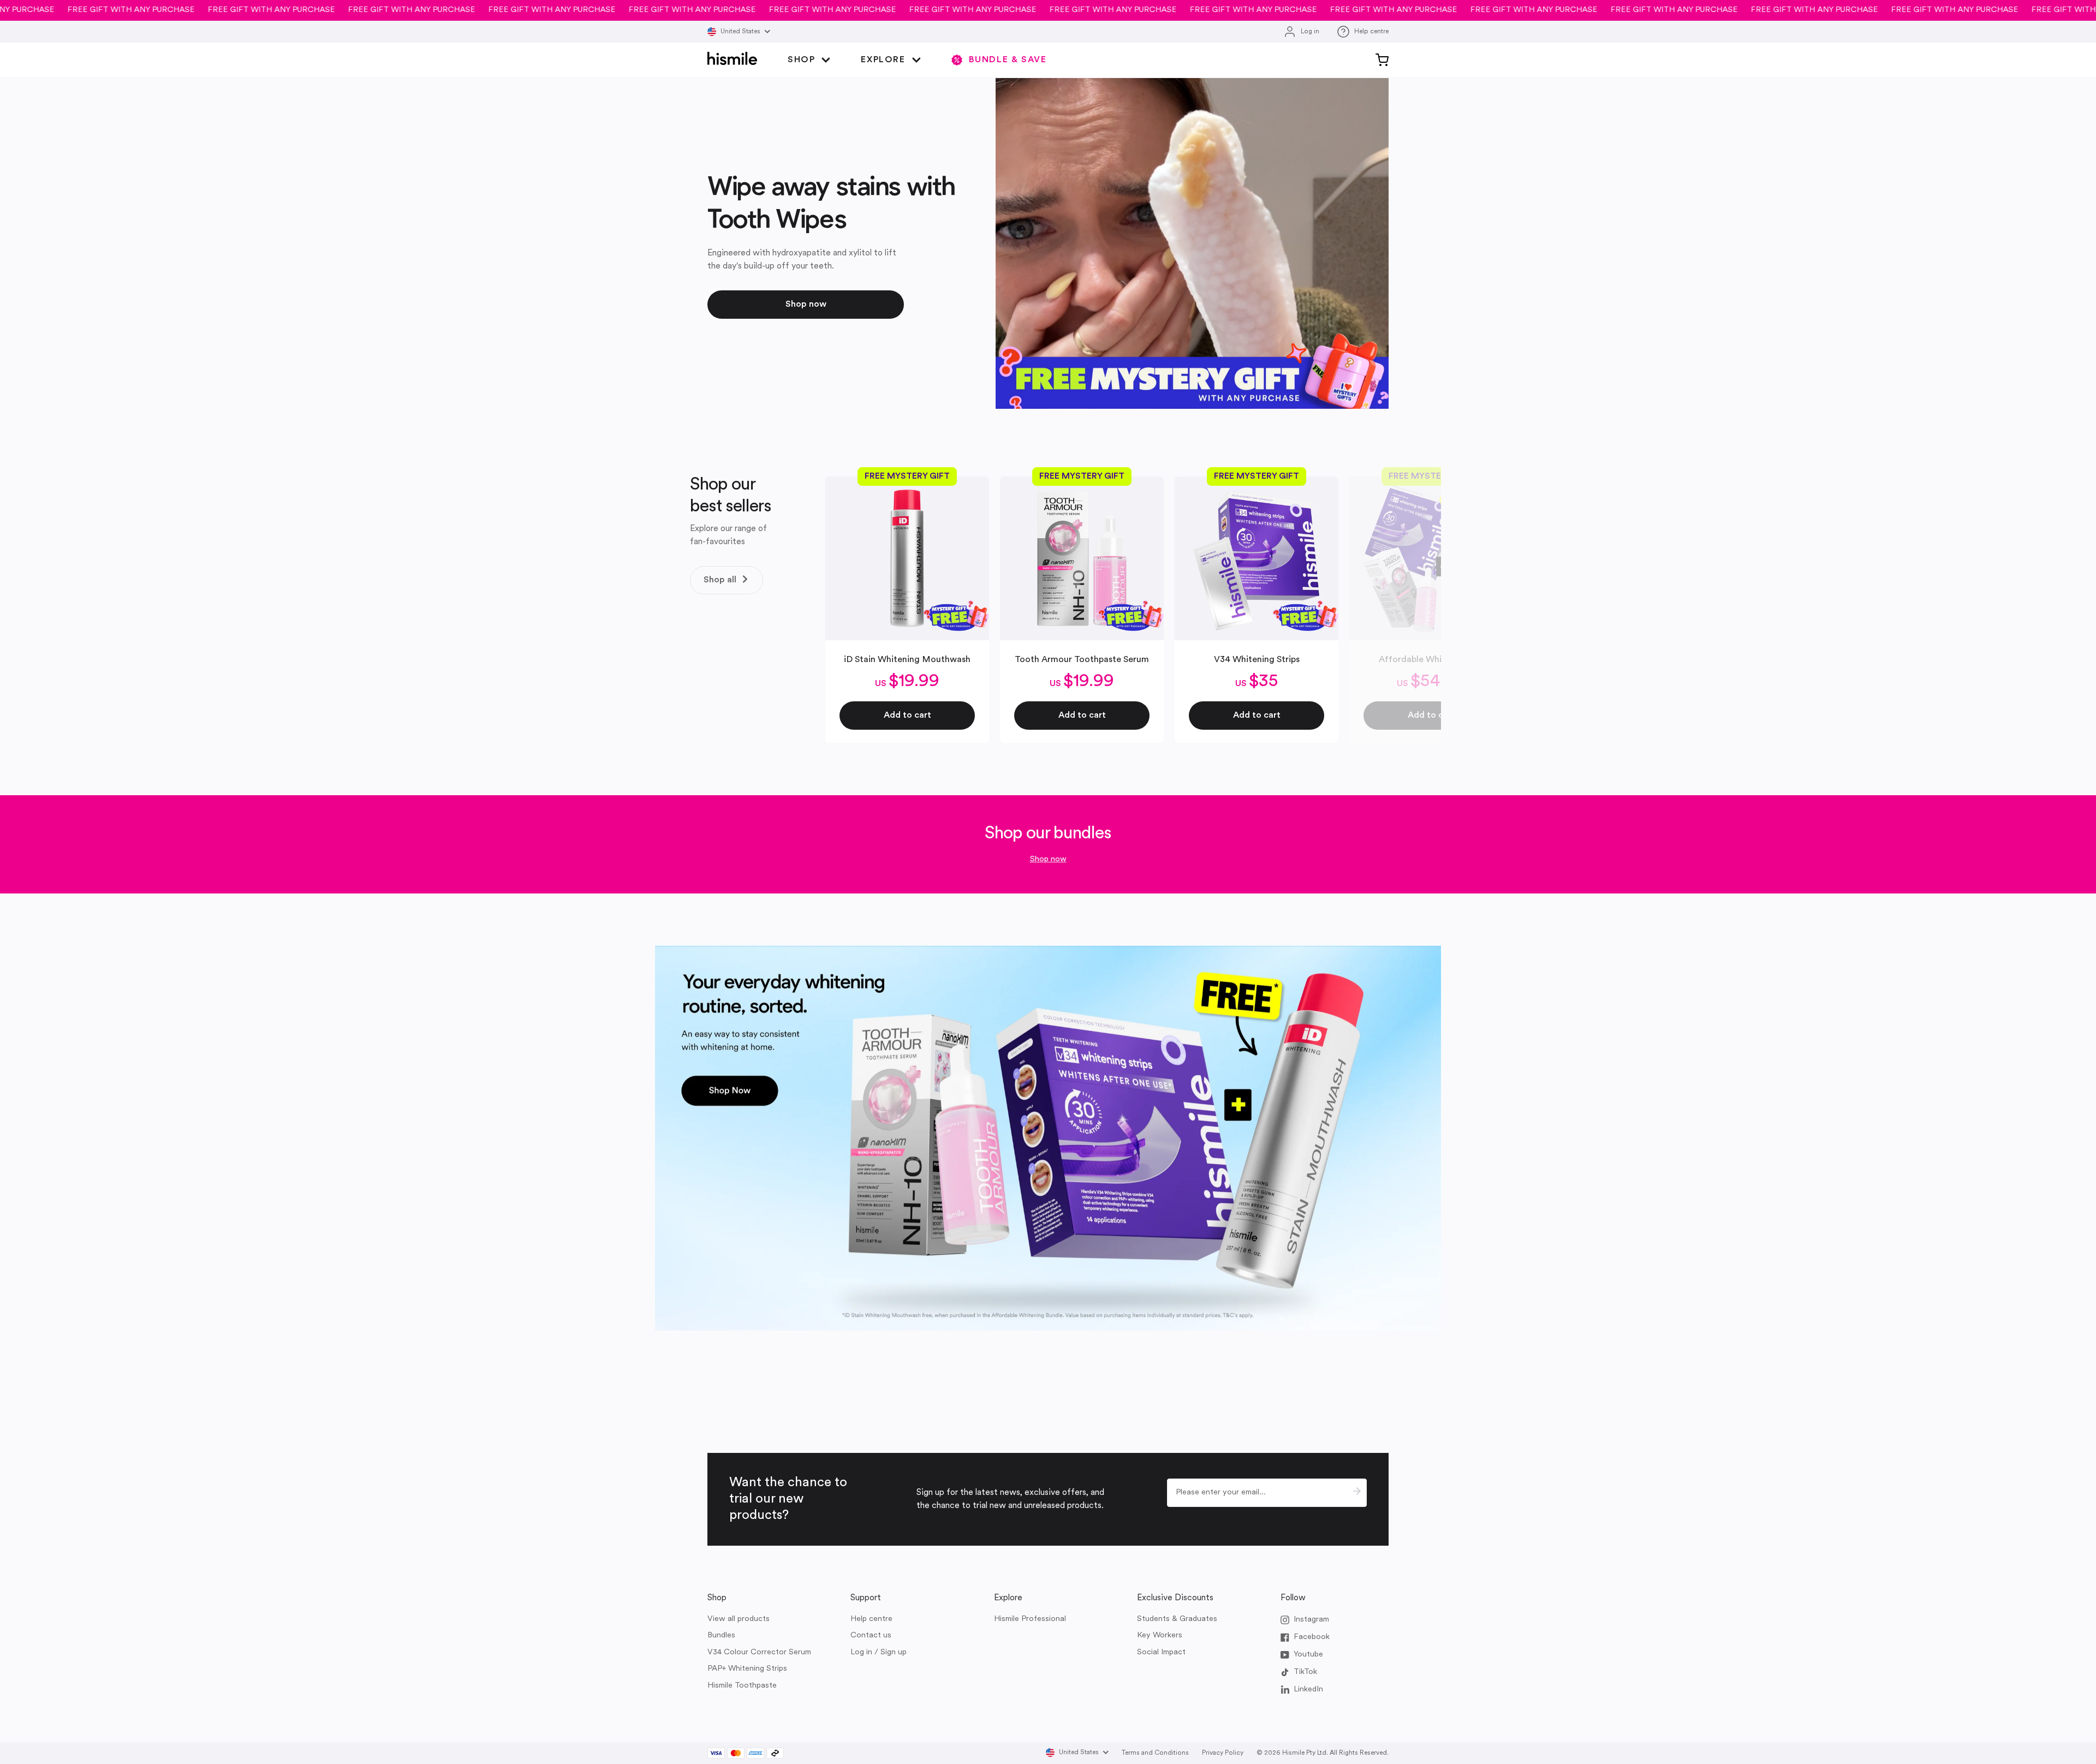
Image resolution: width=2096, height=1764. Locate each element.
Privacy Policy (1223, 1753)
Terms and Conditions (1155, 1753)
